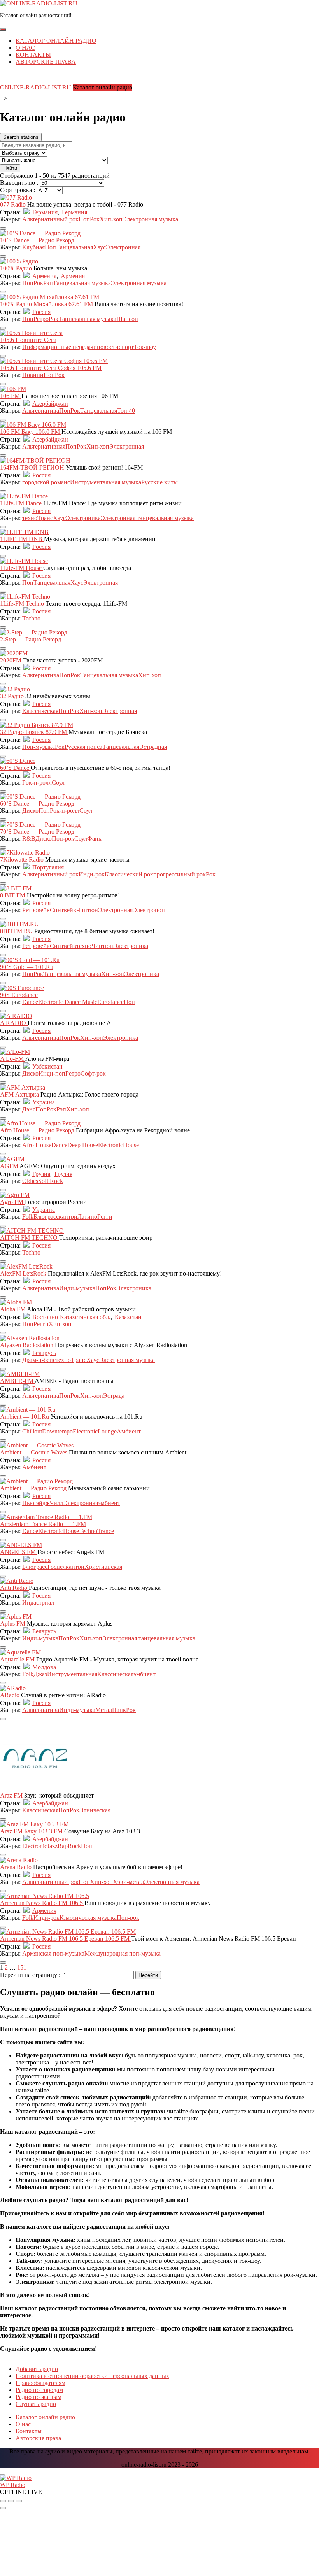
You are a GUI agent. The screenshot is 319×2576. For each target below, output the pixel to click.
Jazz (52, 1846)
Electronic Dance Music (68, 1002)
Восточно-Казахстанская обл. (71, 1317)
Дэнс (29, 1109)
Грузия (41, 1174)
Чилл (57, 1503)
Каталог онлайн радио (56, 41)
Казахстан (128, 1317)
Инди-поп (52, 1073)
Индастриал (38, 1603)
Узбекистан (47, 1066)
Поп (84, 219)
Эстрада (114, 1396)
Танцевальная (74, 247)
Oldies (30, 1181)
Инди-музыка (77, 1288)
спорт (126, 347)
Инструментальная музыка (106, 482)
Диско (30, 810)
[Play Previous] (3, 2501)
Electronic (110, 1145)
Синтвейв (63, 910)
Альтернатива (41, 411)
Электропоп (149, 910)
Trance (106, 1531)
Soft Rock (51, 1181)
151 (22, 1967)
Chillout (32, 1431)
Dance (30, 1002)
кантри (68, 1217)
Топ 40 (126, 411)
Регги (105, 1217)
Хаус (99, 247)
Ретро (41, 319)
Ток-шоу (145, 347)
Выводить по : (20, 183)
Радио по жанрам (39, 2397)
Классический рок (129, 874)
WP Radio (13, 2485)
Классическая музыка (88, 1918)
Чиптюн (87, 910)
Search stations (21, 137)
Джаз (40, 1674)
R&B (29, 839)
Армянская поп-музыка (53, 1953)
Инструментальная (72, 1674)
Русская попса (83, 747)
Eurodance (110, 1002)
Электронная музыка (150, 219)
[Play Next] (19, 2501)
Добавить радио (37, 2369)
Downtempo (57, 1431)
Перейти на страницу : (31, 1975)
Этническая (95, 1810)
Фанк (94, 839)
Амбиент (129, 1431)
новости (108, 347)
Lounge (107, 1431)
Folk (28, 1217)
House (131, 1145)
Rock (74, 1846)
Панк (119, 1710)
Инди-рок (92, 874)
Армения (44, 276)
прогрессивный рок (180, 874)
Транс (45, 518)
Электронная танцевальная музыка (147, 518)
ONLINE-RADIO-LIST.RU (36, 87)
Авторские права (46, 62)
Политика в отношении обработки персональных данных (92, 2376)
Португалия (48, 867)
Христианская (103, 1567)
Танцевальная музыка (82, 283)
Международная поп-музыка (123, 1953)
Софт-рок (93, 1073)
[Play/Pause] (11, 2501)
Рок (95, 219)
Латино (87, 1217)
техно (30, 518)
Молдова (44, 1667)
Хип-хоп (111, 219)
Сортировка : (18, 190)
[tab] (3, 30)
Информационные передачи (60, 347)
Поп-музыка (39, 747)
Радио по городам (39, 2390)
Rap (63, 1846)
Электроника (83, 518)
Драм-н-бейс (39, 1360)
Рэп (48, 283)
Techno (31, 618)
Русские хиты (159, 482)
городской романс (46, 482)
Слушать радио (36, 2404)
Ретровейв (36, 910)
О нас (25, 48)
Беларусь (44, 1353)
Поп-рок (63, 839)
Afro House (37, 1145)
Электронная (123, 247)
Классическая (40, 711)
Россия (41, 312)
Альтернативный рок (50, 219)
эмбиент (109, 1503)
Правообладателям (40, 2383)
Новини (33, 375)
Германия (45, 212)
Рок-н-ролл (37, 782)
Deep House (83, 1145)
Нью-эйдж (36, 1503)
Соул (58, 782)
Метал (104, 1710)
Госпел (57, 1567)
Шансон (127, 319)
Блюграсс (46, 1217)
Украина (44, 1102)
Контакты (33, 55)
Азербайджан (50, 404)
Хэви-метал (128, 1882)
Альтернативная (44, 446)
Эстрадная (153, 747)
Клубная (33, 247)
